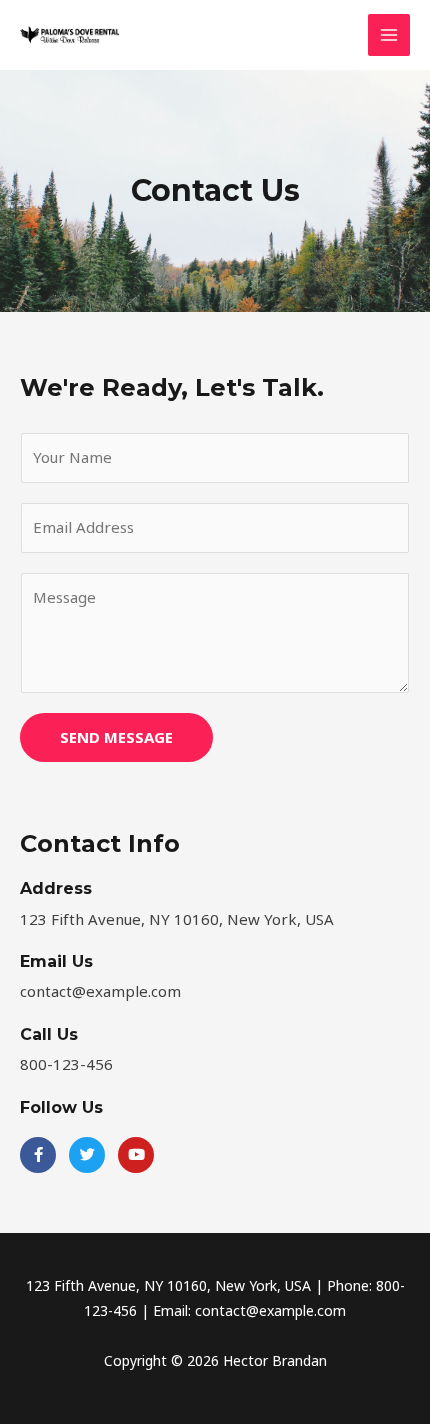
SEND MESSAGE (116, 737)
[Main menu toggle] (389, 35)
